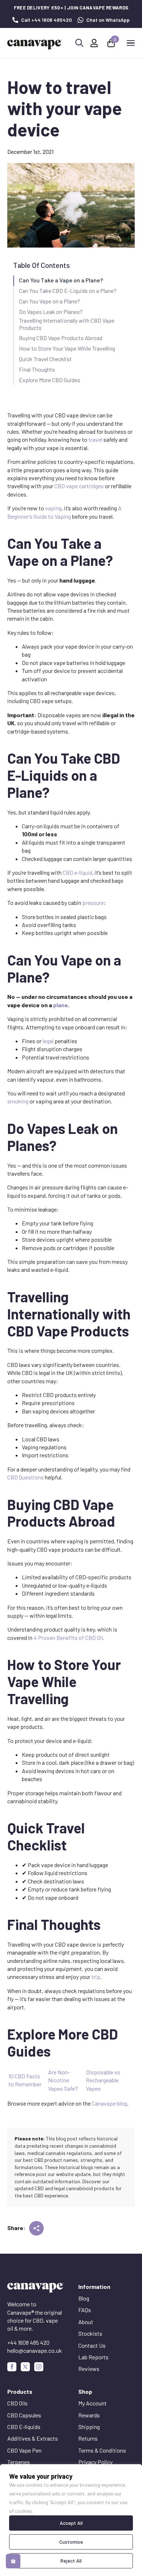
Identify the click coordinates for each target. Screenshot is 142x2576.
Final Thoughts (37, 369)
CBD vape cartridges (79, 486)
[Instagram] (39, 2367)
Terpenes (19, 2462)
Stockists (90, 2333)
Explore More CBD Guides (50, 380)
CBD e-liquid (77, 872)
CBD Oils (17, 2403)
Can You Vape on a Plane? (50, 301)
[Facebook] (12, 2367)
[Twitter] (25, 2367)
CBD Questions (25, 1477)
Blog (84, 2298)
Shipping (89, 2427)
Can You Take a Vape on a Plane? (61, 280)
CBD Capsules (24, 2415)
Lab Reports (93, 2357)
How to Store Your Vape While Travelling (67, 348)
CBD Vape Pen (24, 2450)
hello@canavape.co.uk (35, 2350)
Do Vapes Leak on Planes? (51, 312)
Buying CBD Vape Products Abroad (61, 338)
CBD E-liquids (24, 2427)
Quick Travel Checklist (45, 359)
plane (61, 1005)
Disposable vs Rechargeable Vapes (103, 2080)
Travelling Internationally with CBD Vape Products (67, 324)
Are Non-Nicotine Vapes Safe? (63, 2080)
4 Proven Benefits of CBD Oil (68, 1638)
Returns (88, 2438)
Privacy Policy (95, 2462)
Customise (71, 2542)
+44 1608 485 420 (28, 2342)
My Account (92, 2403)
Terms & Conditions (102, 2450)
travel (95, 439)
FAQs (85, 2310)
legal (48, 1041)
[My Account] (94, 43)
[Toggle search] (79, 43)
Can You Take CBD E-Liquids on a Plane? (68, 291)
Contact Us (92, 2345)
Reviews (89, 2369)
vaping (53, 508)
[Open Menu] (131, 43)
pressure (93, 903)
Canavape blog (109, 2103)
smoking (18, 1101)
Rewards (89, 2415)
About (86, 2322)
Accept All (71, 2523)
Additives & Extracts (33, 2438)
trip (96, 1977)
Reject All (71, 2561)
